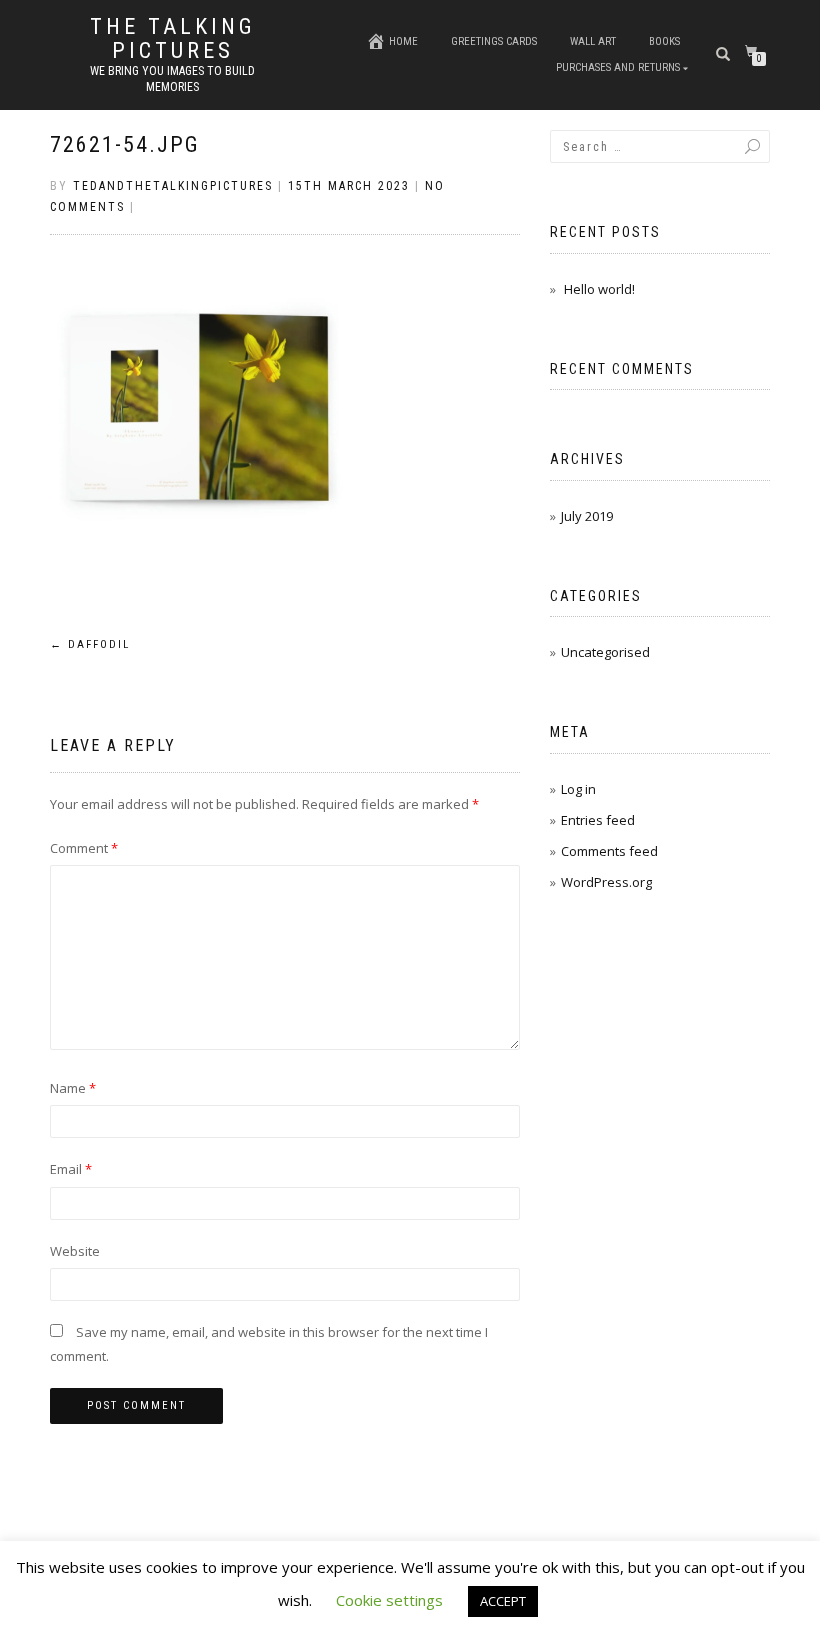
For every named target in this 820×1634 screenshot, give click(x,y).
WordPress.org (606, 882)
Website (75, 1251)
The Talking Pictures (173, 39)
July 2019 (587, 516)
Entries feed (598, 820)
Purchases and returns (618, 67)
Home (403, 41)
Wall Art (593, 41)
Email (71, 1169)
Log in (578, 789)
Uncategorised (605, 652)
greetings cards (494, 41)
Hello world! (599, 289)
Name (73, 1088)
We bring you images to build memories (172, 79)
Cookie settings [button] (389, 1600)
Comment (84, 848)
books (664, 41)
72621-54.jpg (125, 144)
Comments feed (609, 851)
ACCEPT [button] (503, 1601)
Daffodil (90, 644)
